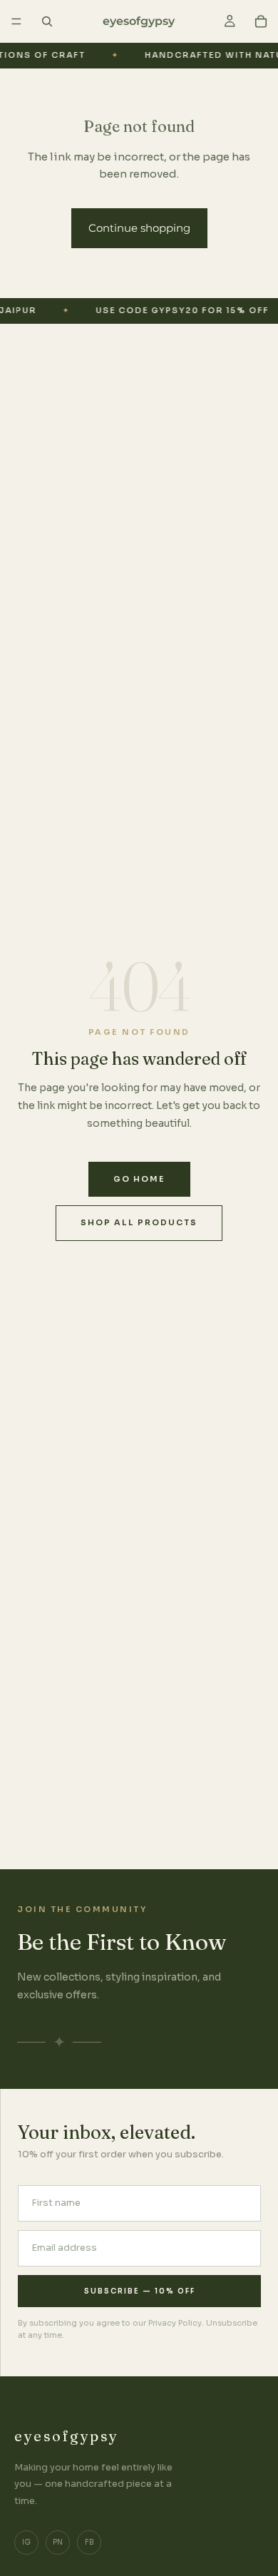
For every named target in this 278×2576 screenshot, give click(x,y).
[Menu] (16, 21)
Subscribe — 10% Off (140, 2291)
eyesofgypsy (67, 2436)
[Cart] (261, 21)
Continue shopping (139, 228)
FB (89, 2542)
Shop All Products (139, 1222)
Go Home (139, 1179)
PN (58, 2542)
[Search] (47, 21)
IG (26, 2542)
